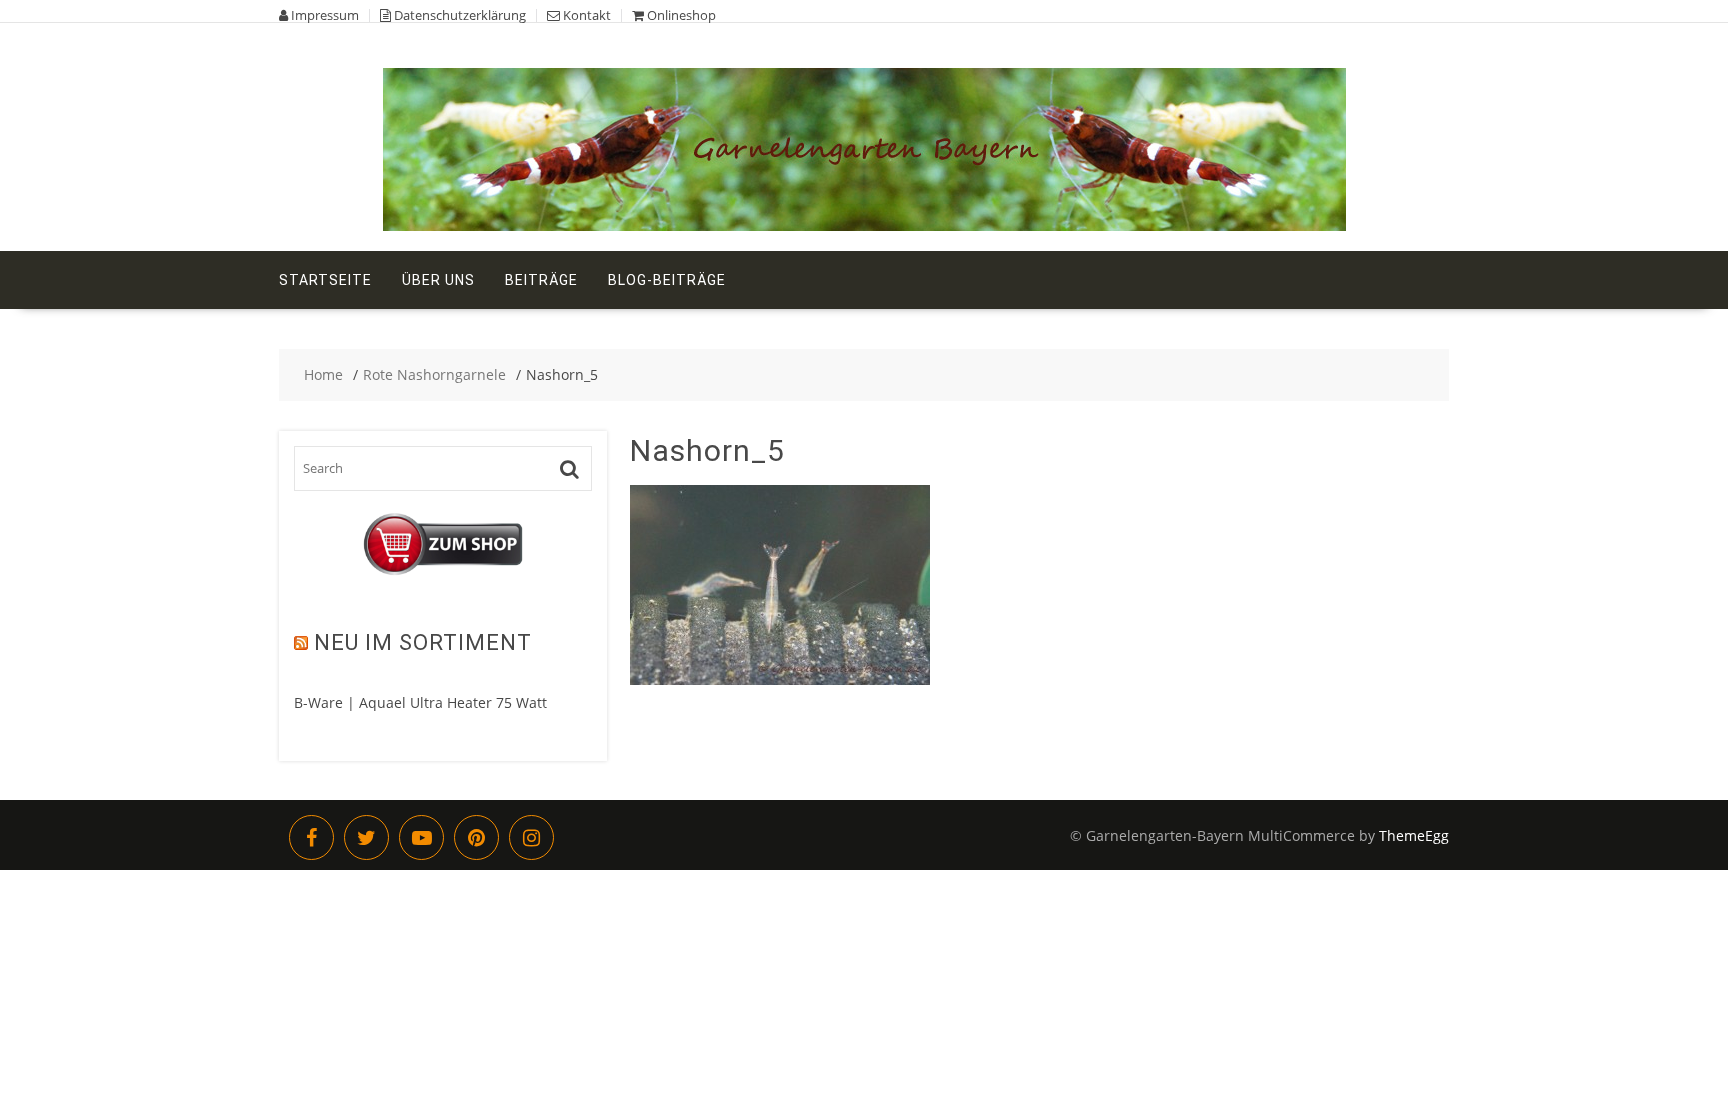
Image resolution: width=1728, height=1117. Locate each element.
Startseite (325, 280)
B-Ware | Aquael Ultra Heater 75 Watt (420, 702)
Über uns (438, 280)
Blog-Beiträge (667, 280)
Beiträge (541, 280)
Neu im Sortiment (423, 642)
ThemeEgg (1414, 835)
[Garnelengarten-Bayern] (864, 225)
